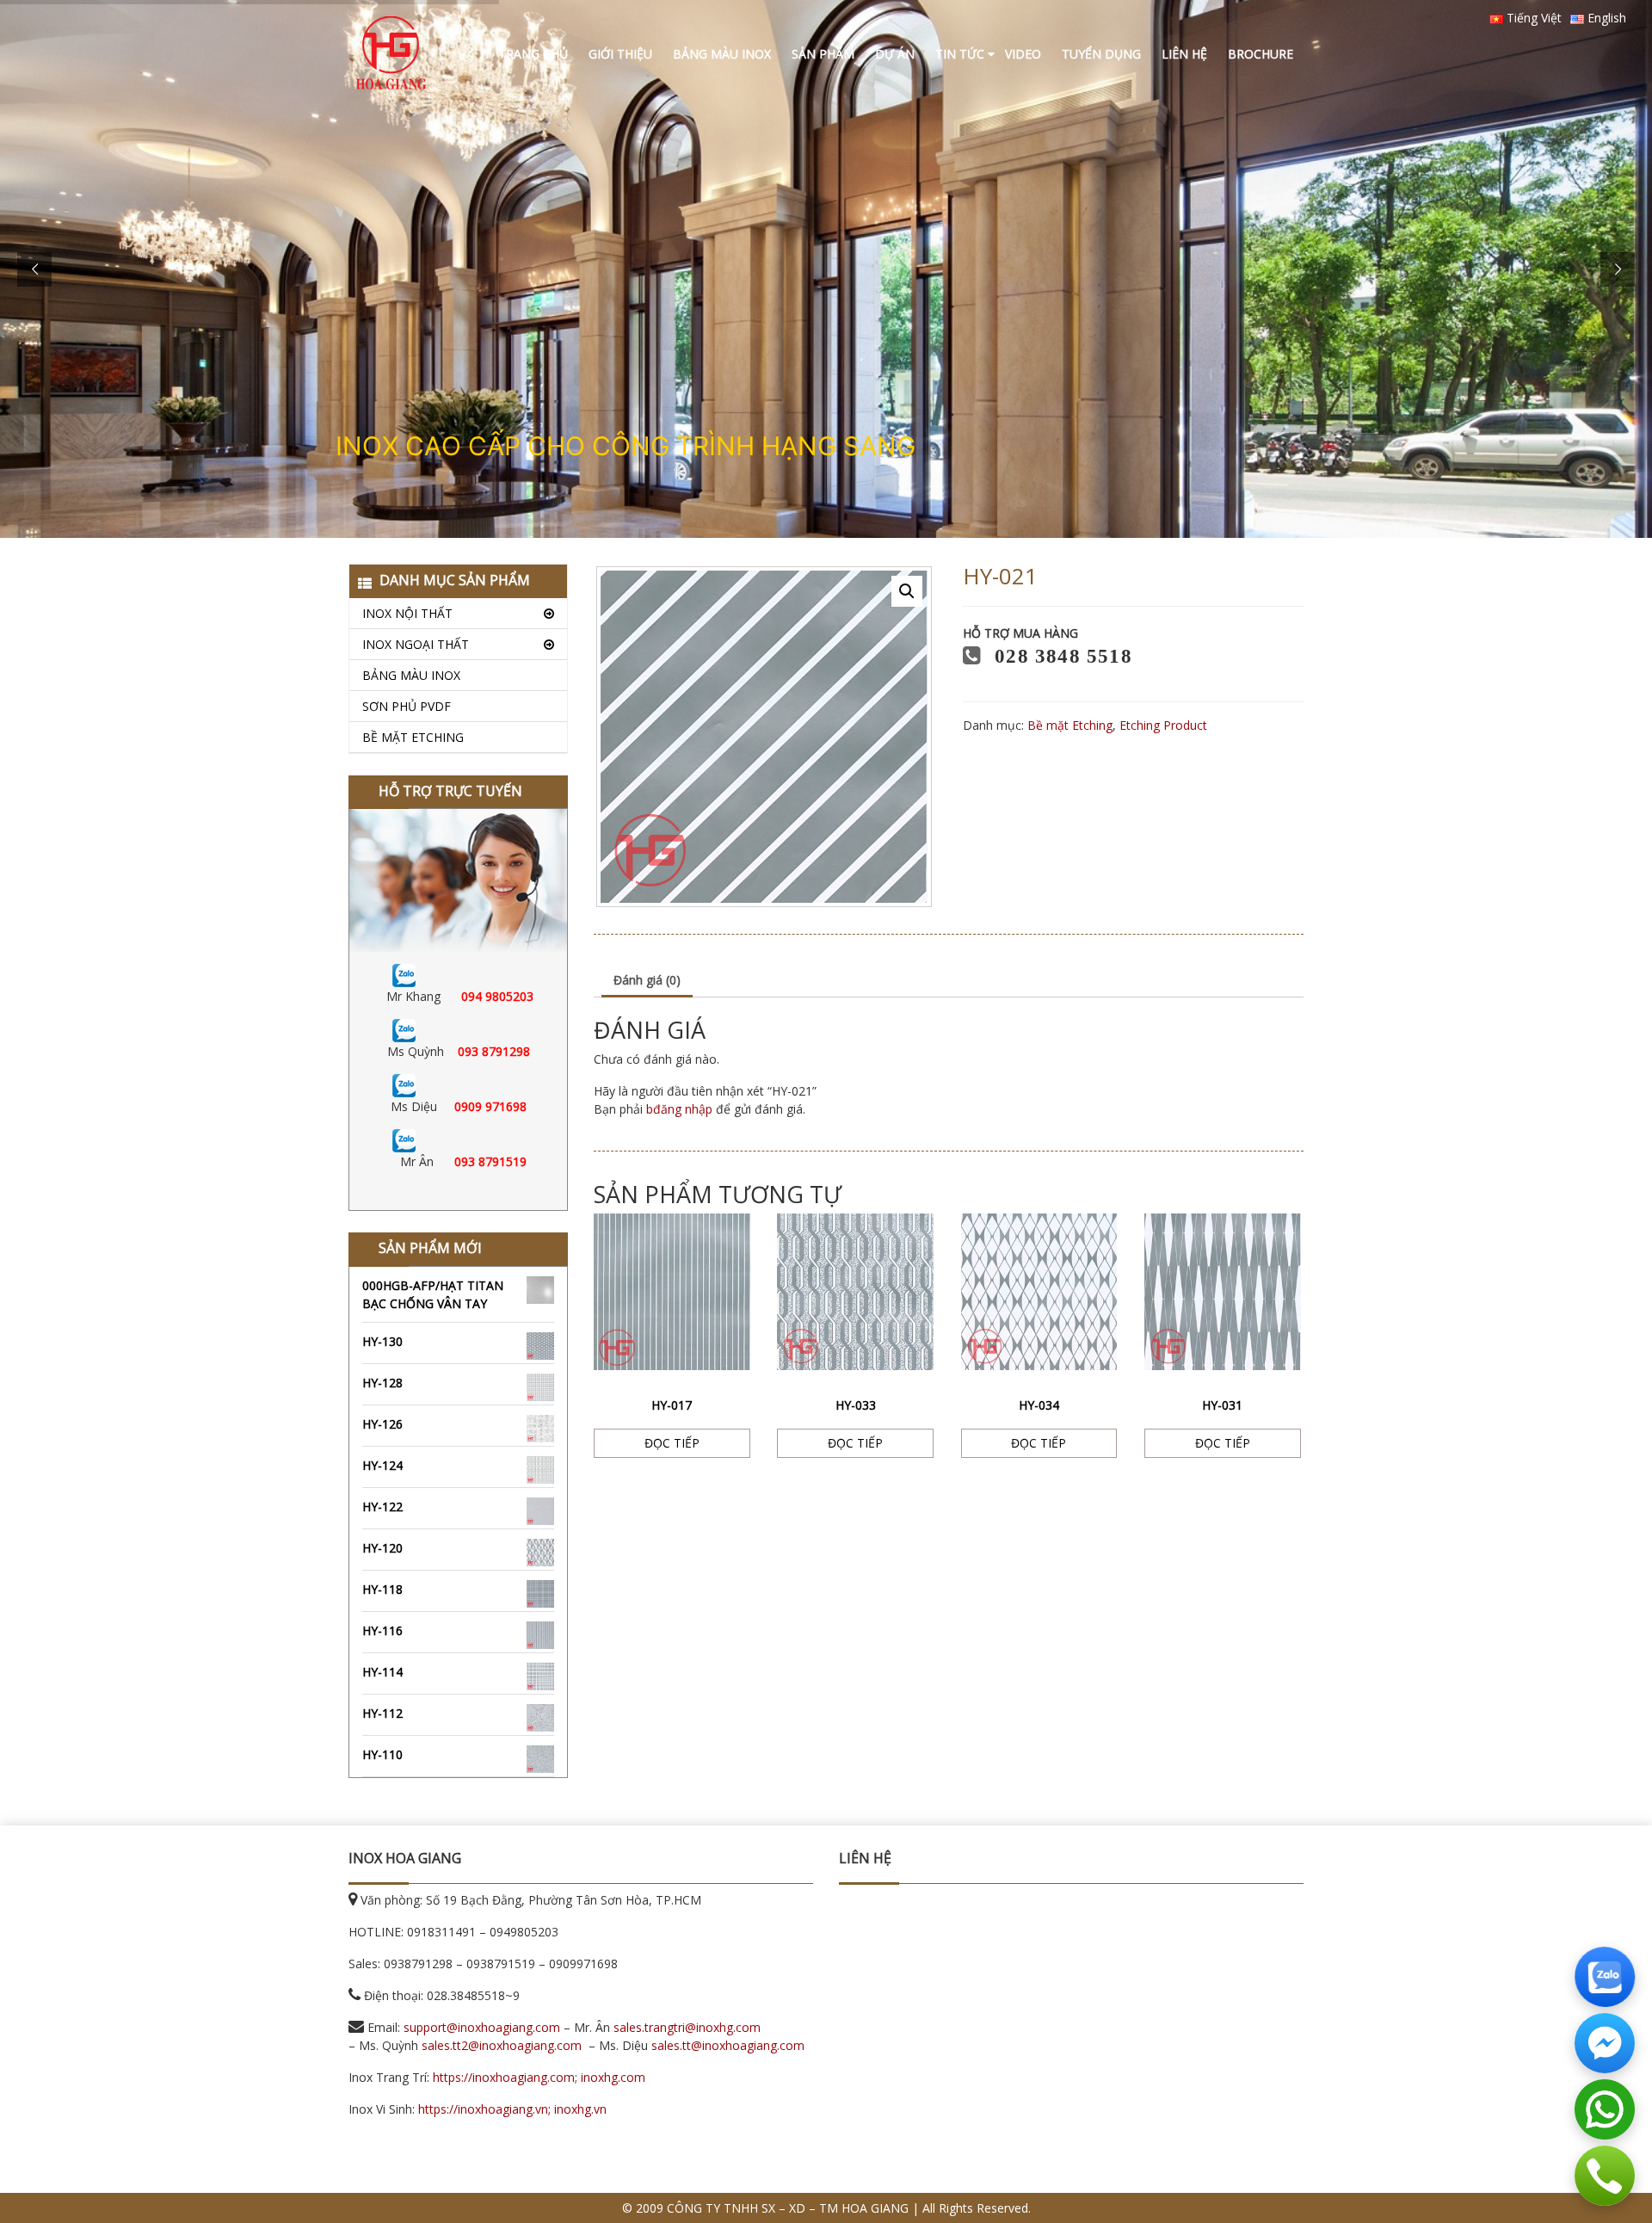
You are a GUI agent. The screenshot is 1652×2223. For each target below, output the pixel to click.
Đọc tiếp (672, 1443)
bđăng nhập (679, 1109)
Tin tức (960, 54)
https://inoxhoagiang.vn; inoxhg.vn (512, 2109)
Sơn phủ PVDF (407, 706)
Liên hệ (1184, 54)
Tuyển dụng (1101, 54)
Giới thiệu (620, 54)
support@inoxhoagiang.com (482, 2027)
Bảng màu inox (722, 54)
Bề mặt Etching (413, 737)
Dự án (895, 54)
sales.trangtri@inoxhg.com (687, 2027)
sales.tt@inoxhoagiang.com (728, 2045)
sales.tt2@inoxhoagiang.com (502, 2045)
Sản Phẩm (823, 54)
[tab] (647, 981)
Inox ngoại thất (416, 644)
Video (1023, 54)
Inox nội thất (407, 613)
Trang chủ (533, 54)
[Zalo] (404, 974)
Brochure (1261, 54)
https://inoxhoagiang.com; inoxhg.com (539, 2077)
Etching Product (1163, 725)
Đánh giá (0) (647, 980)
